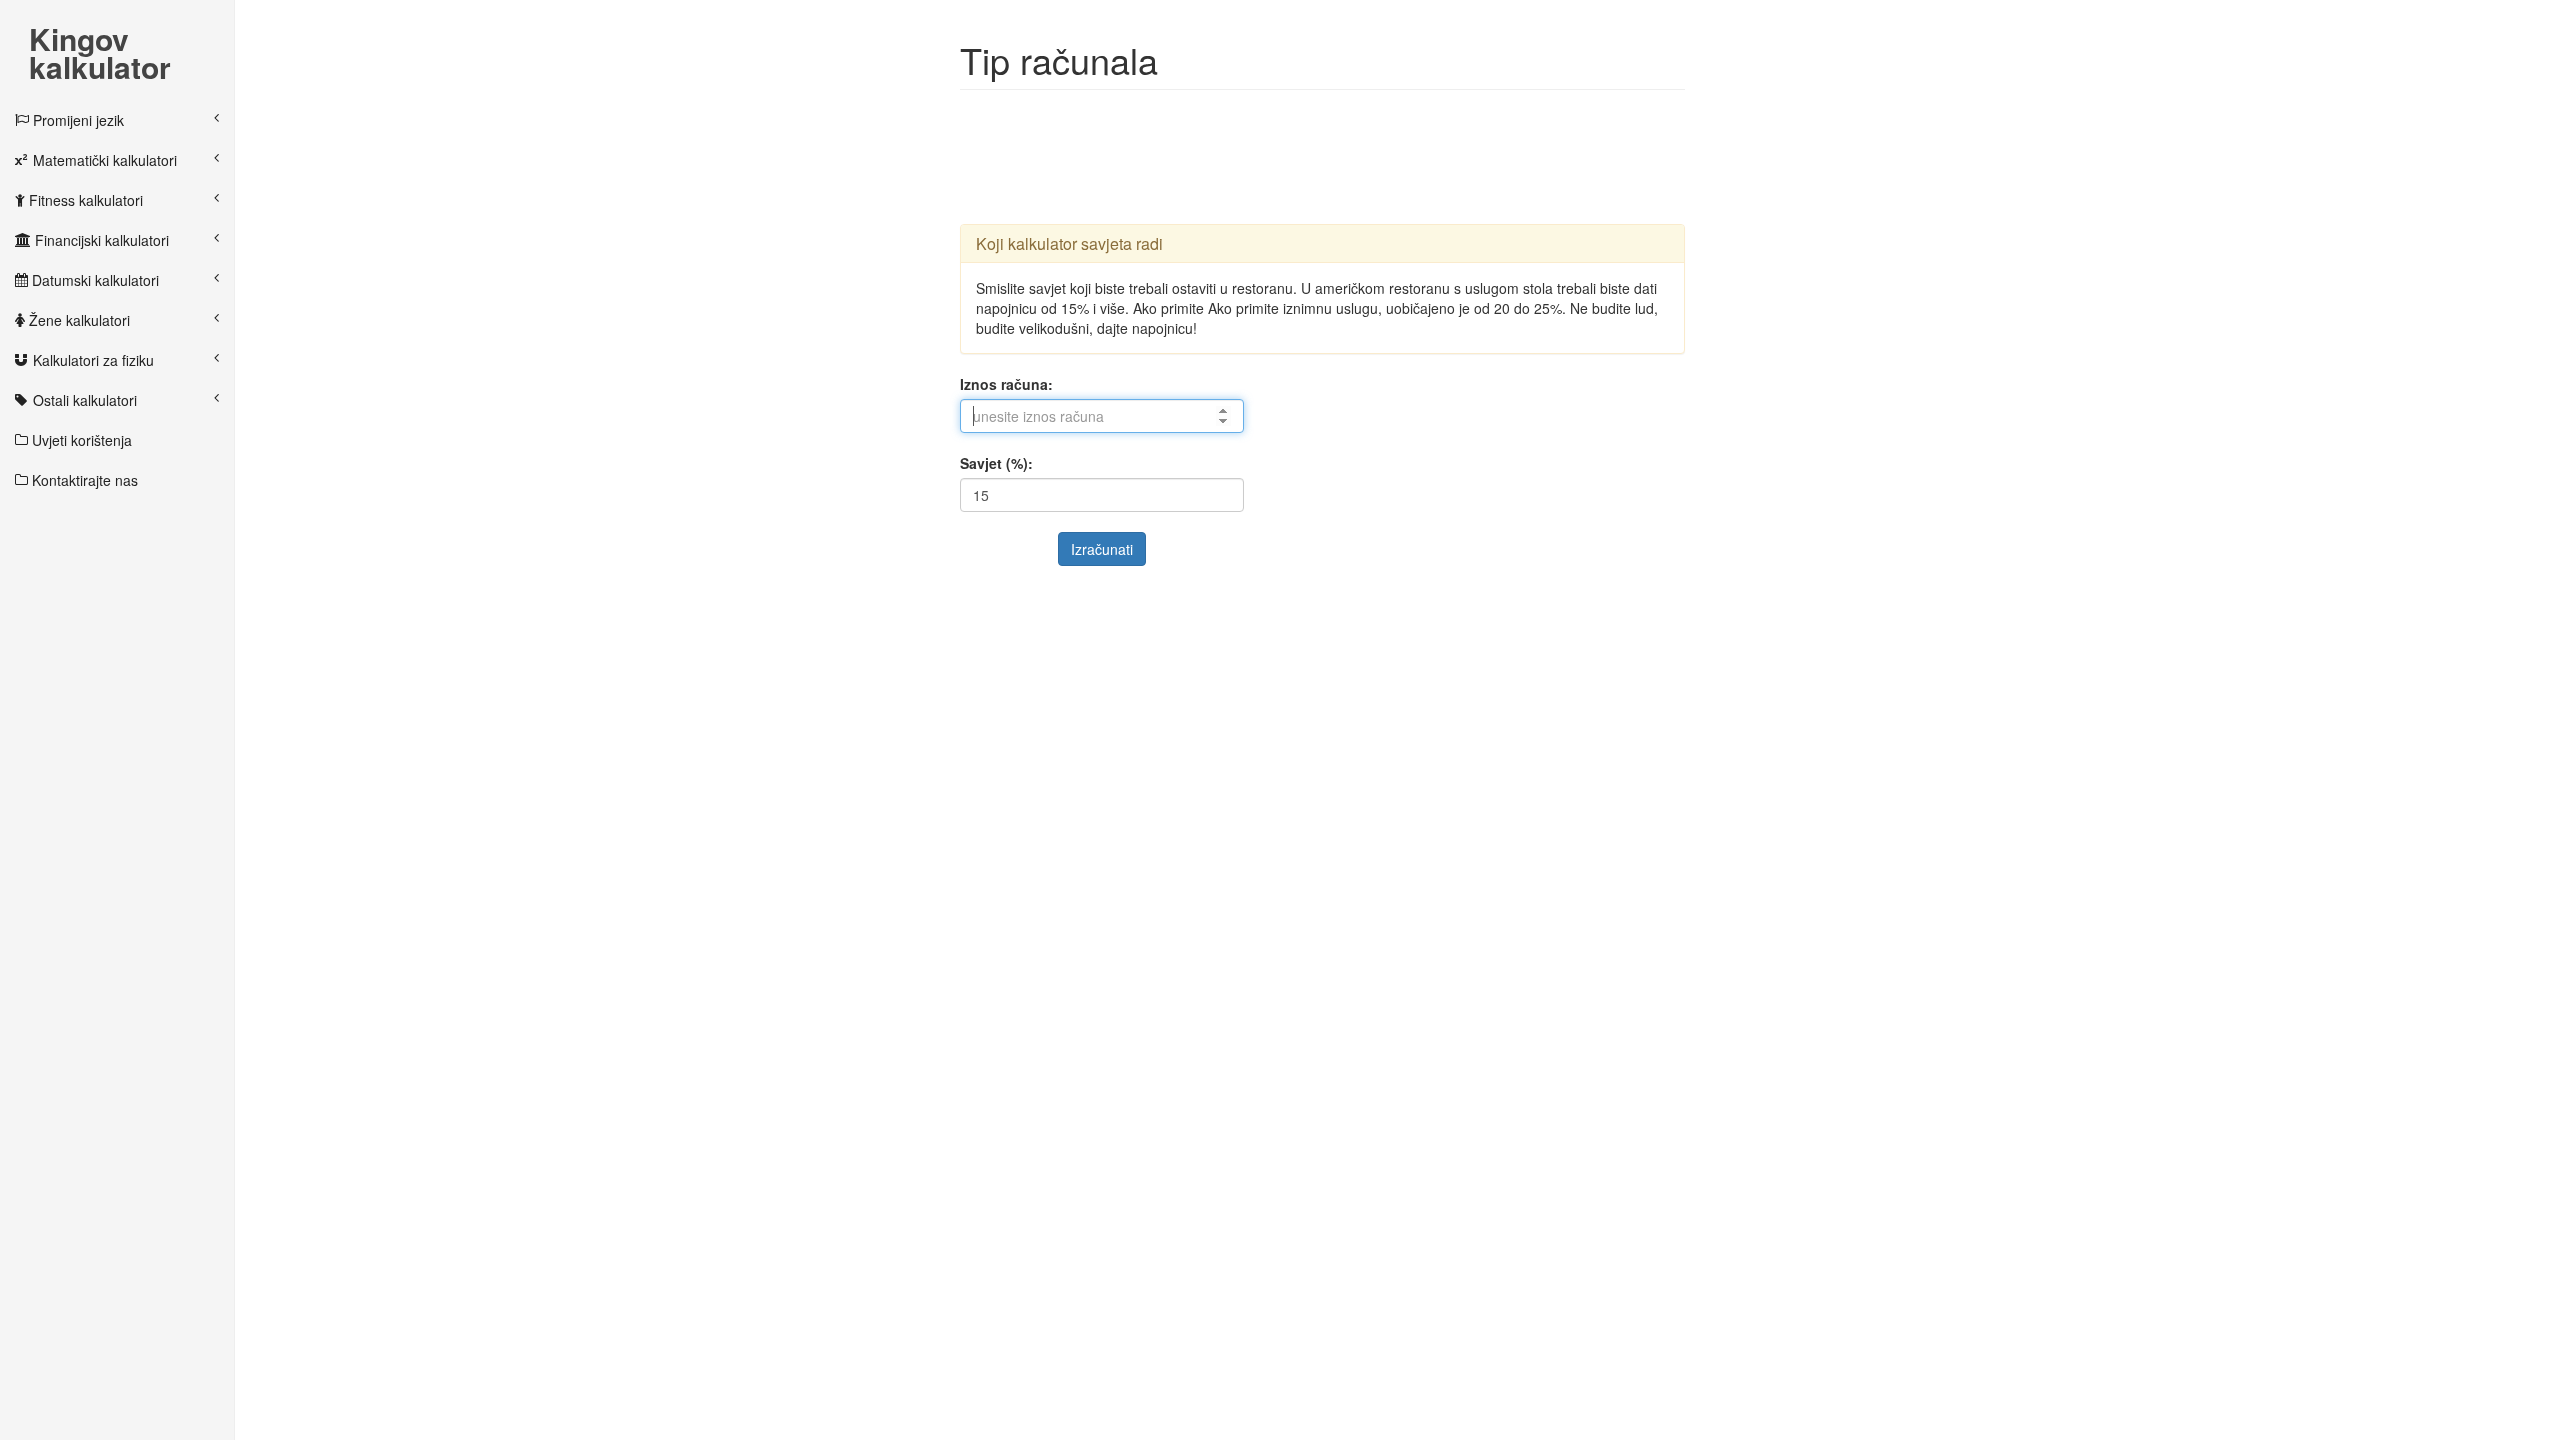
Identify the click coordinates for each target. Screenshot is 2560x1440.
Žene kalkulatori (77, 320)
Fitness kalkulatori (84, 200)
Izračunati (1102, 549)
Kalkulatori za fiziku (91, 360)
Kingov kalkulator (100, 41)
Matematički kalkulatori (103, 160)
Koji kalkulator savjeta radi (1069, 243)
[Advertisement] (1324, 155)
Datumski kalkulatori (93, 280)
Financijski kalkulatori (100, 240)
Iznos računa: (1006, 384)
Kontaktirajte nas (83, 480)
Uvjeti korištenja (80, 440)
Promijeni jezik (76, 120)
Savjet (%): (996, 463)
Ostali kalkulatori (83, 400)
